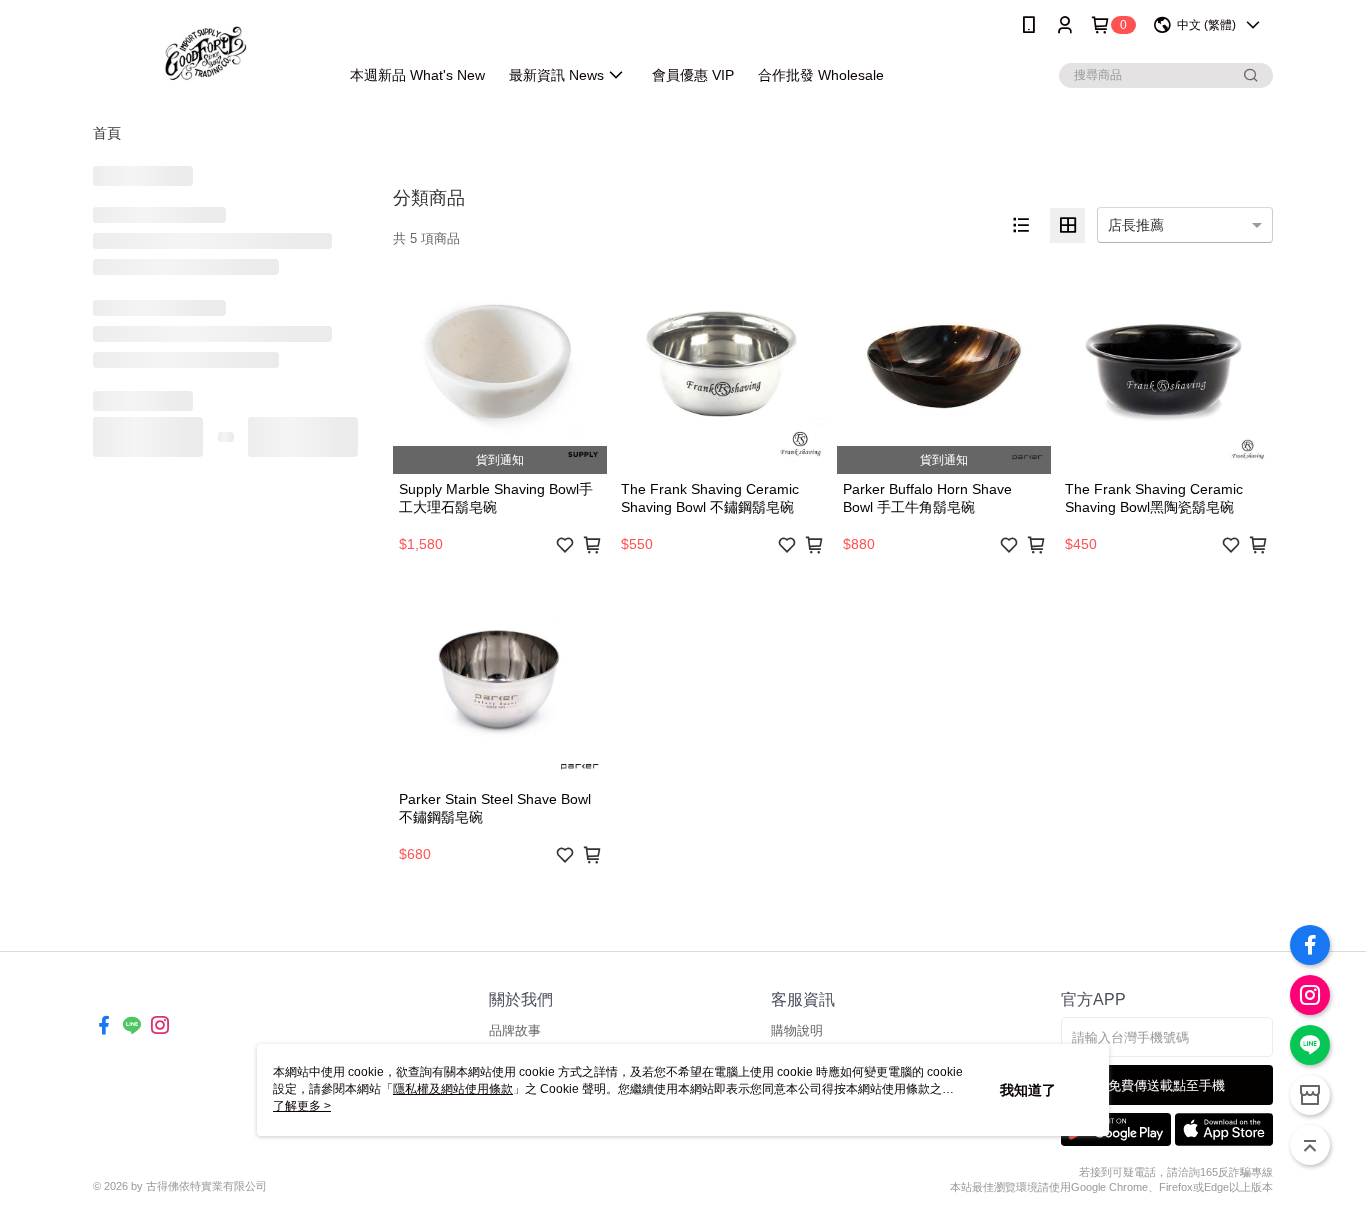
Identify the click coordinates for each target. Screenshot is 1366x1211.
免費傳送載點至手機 (1166, 1085)
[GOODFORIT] (204, 52)
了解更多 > (302, 1106)
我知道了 (1028, 1090)
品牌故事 (515, 1030)
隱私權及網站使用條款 (453, 1089)
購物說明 (797, 1030)
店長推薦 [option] (1136, 225)
